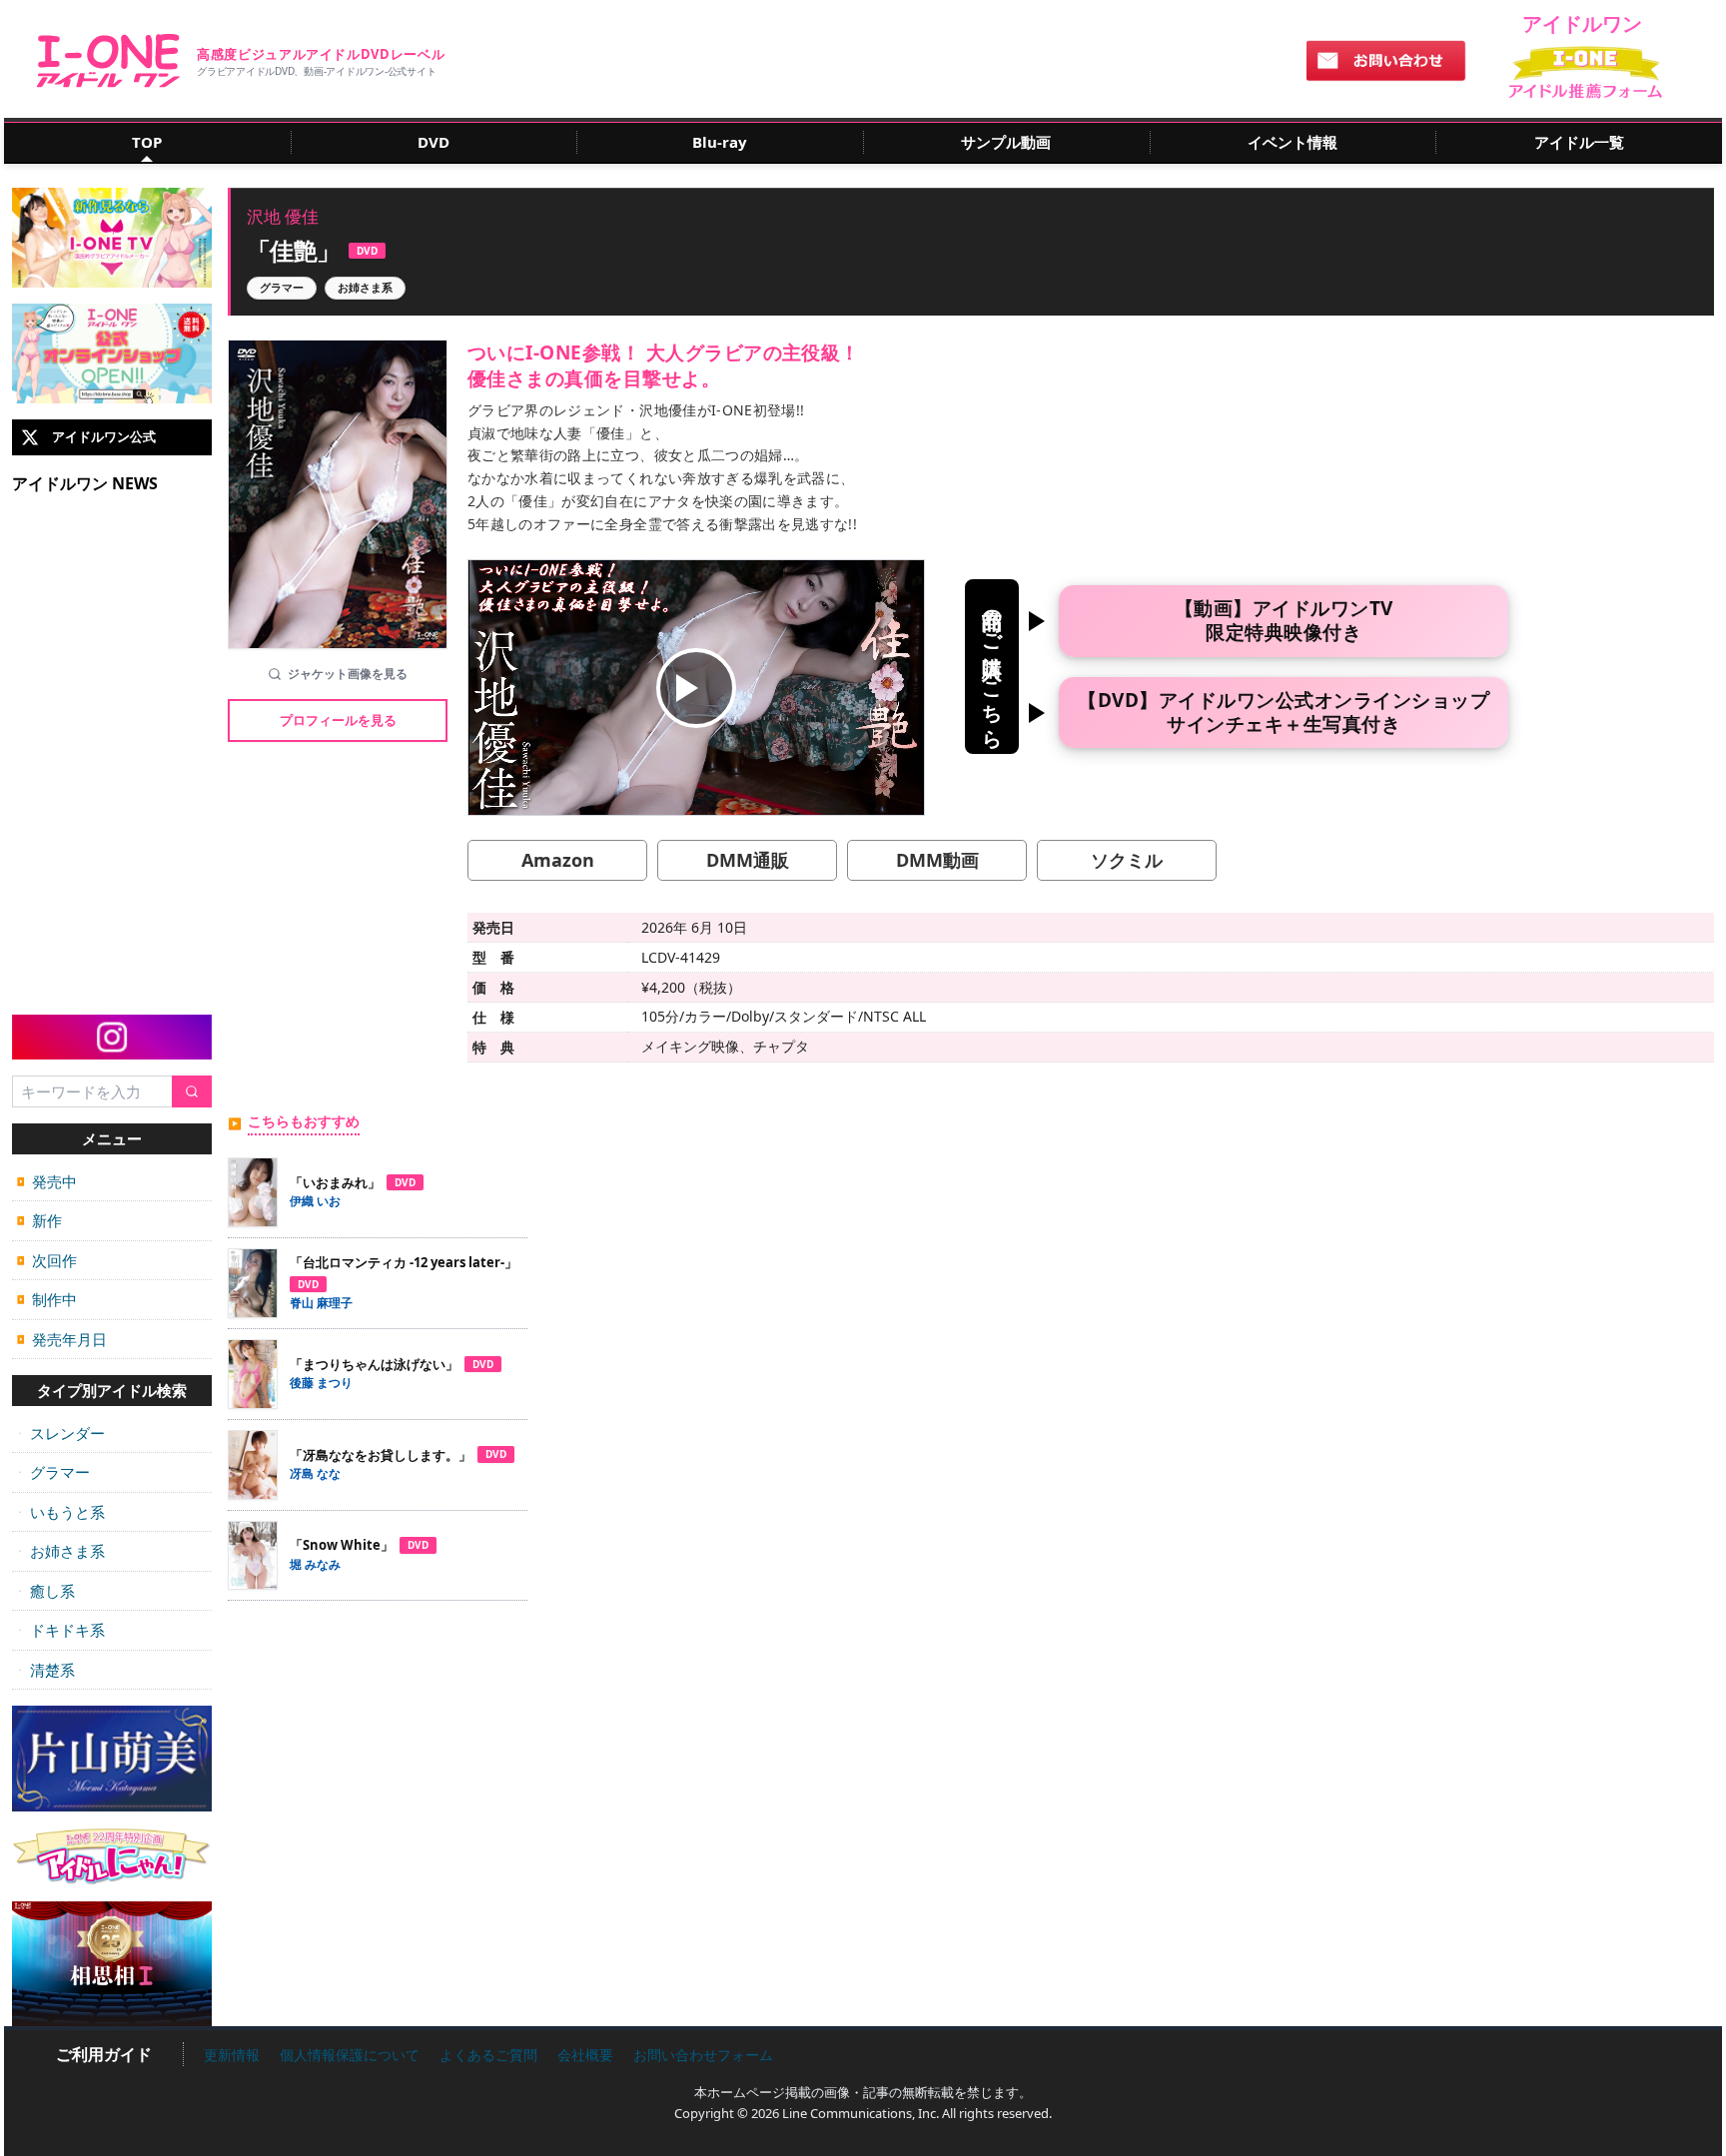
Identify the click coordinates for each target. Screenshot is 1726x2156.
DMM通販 (748, 860)
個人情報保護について (350, 2055)
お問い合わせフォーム (703, 2055)
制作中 (47, 1299)
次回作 (47, 1260)
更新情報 (232, 2055)
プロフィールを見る (338, 720)
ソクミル (1127, 860)
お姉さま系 (61, 1551)
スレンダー (61, 1433)
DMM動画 (937, 860)
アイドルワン (108, 61)
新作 (39, 1220)
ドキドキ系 (61, 1630)
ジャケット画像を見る (348, 674)
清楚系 (46, 1670)
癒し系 (46, 1591)
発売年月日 (62, 1339)
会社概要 (585, 2055)
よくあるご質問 (488, 2055)
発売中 (47, 1181)
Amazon (558, 860)
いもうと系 (61, 1512)
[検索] (192, 1092)
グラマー (53, 1472)
